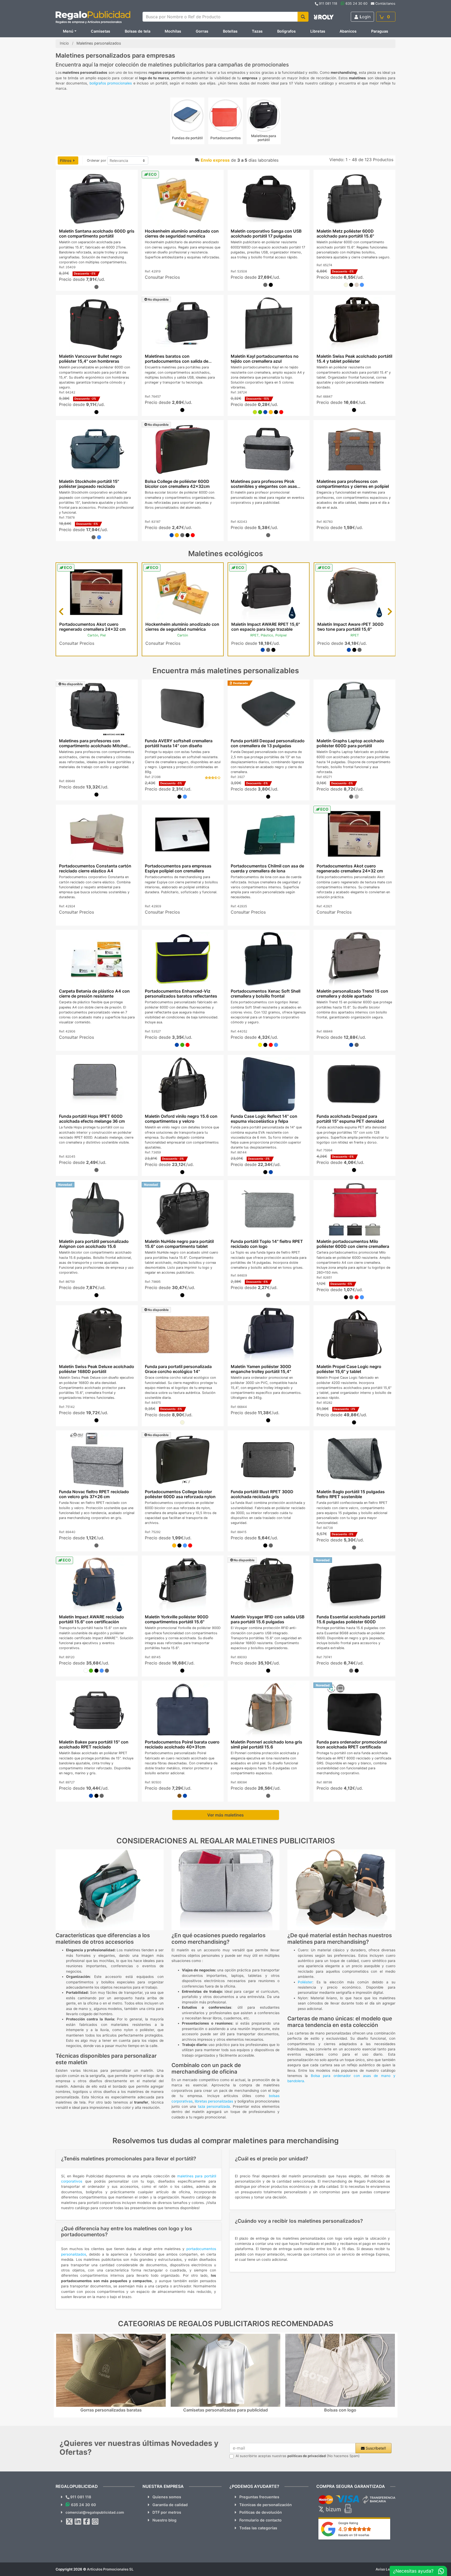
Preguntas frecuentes (259, 2497)
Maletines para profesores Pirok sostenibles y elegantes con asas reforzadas (264, 486)
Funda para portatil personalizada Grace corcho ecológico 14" (178, 1369)
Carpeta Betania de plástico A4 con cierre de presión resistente (94, 994)
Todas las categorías (258, 2528)
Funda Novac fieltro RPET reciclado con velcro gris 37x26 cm (94, 1494)
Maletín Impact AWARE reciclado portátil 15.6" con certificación (91, 1619)
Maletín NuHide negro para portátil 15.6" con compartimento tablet (179, 1244)
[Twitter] (69, 2522)
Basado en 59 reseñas (354, 2535)
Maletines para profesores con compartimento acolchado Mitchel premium (93, 746)
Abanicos (348, 31)
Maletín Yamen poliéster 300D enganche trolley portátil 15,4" (261, 1369)
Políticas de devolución (261, 2512)
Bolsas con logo (340, 2410)
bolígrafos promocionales (111, 83)
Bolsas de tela (138, 31)
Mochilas (173, 31)
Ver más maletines (225, 1815)
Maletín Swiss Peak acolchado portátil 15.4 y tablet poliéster (354, 359)
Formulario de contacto (260, 2520)
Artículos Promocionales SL (110, 2569)
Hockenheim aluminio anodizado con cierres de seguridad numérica (182, 233)
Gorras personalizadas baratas (111, 2410)
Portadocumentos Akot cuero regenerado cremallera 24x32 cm (92, 627)
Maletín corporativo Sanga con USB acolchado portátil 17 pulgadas (266, 233)
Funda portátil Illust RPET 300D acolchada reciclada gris (262, 1494)
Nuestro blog (164, 2520)
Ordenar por (97, 160)
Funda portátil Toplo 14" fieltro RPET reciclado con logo (267, 1244)
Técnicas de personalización (266, 2505)
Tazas (257, 31)
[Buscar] (303, 17)
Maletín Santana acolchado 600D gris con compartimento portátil (96, 233)
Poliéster (305, 1982)
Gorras (202, 31)
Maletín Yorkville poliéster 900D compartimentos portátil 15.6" (176, 1619)
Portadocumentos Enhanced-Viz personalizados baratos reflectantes (181, 994)
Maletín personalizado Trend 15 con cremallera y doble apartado (352, 994)
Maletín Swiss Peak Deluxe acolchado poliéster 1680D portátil (96, 1369)
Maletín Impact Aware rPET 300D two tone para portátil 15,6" (351, 627)
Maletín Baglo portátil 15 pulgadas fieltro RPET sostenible (351, 1494)
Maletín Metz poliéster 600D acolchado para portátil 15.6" (345, 233)
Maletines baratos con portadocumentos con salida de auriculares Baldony (176, 361)
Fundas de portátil (187, 138)
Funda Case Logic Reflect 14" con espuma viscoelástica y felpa (264, 1119)
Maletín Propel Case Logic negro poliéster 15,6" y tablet (349, 1369)
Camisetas (100, 31)
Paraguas (380, 31)
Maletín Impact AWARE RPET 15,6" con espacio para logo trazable (266, 627)
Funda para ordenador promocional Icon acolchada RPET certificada (352, 1744)
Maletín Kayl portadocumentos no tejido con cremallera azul (265, 359)
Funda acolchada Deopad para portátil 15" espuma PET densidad (350, 1119)
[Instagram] (95, 2522)
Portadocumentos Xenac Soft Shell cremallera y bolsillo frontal (266, 994)
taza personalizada (214, 2106)
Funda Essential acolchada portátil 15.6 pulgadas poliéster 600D (351, 1619)
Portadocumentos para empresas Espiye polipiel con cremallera (178, 868)
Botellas (230, 31)
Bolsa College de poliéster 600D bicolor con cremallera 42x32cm (177, 484)
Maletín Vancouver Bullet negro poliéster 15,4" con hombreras (90, 359)
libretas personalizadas (213, 2101)
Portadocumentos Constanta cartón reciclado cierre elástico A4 (95, 868)
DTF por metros (167, 2512)
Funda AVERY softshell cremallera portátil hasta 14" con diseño (178, 743)
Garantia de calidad (170, 2505)
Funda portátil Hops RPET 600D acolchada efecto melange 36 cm (92, 1119)
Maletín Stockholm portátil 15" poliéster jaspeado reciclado (89, 484)
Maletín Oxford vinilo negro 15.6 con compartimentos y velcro (181, 1119)
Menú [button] (68, 31)
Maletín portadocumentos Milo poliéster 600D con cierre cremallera (353, 1244)
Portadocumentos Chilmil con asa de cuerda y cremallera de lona (267, 868)
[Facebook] (87, 2522)
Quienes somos (167, 2497)
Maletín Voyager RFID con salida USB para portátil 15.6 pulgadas (268, 1619)
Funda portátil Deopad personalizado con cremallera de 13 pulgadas (268, 743)
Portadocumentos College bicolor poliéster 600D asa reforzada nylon (180, 1494)
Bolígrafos (286, 31)
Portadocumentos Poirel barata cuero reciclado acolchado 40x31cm (182, 1744)
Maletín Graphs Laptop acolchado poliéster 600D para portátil (350, 743)
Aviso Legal (385, 2569)
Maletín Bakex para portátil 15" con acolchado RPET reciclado (93, 1744)
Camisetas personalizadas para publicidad (225, 2410)
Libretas (318, 31)
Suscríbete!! (375, 2448)
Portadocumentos (225, 138)
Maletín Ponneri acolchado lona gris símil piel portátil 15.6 (266, 1744)
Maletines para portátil (264, 138)
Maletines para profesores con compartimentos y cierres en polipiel (353, 484)
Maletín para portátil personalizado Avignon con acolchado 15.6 (94, 1244)
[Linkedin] (78, 2522)
